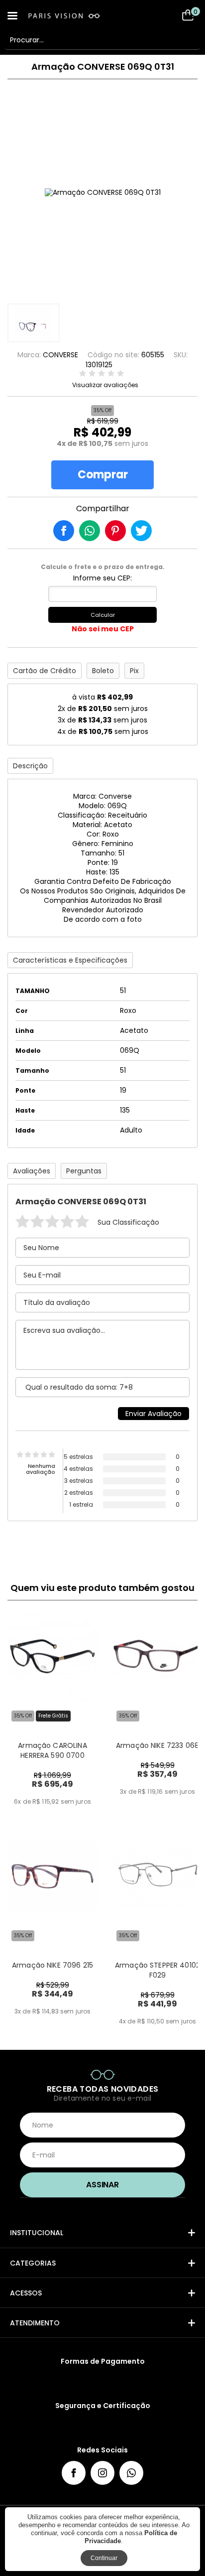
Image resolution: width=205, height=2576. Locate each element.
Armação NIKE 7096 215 (52, 1965)
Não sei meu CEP (103, 629)
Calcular (103, 615)
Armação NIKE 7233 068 (157, 1745)
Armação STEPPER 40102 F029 (157, 1970)
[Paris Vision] (75, 16)
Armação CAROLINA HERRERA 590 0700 (52, 1750)
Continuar (104, 2558)
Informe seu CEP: (102, 578)
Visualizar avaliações (105, 385)
